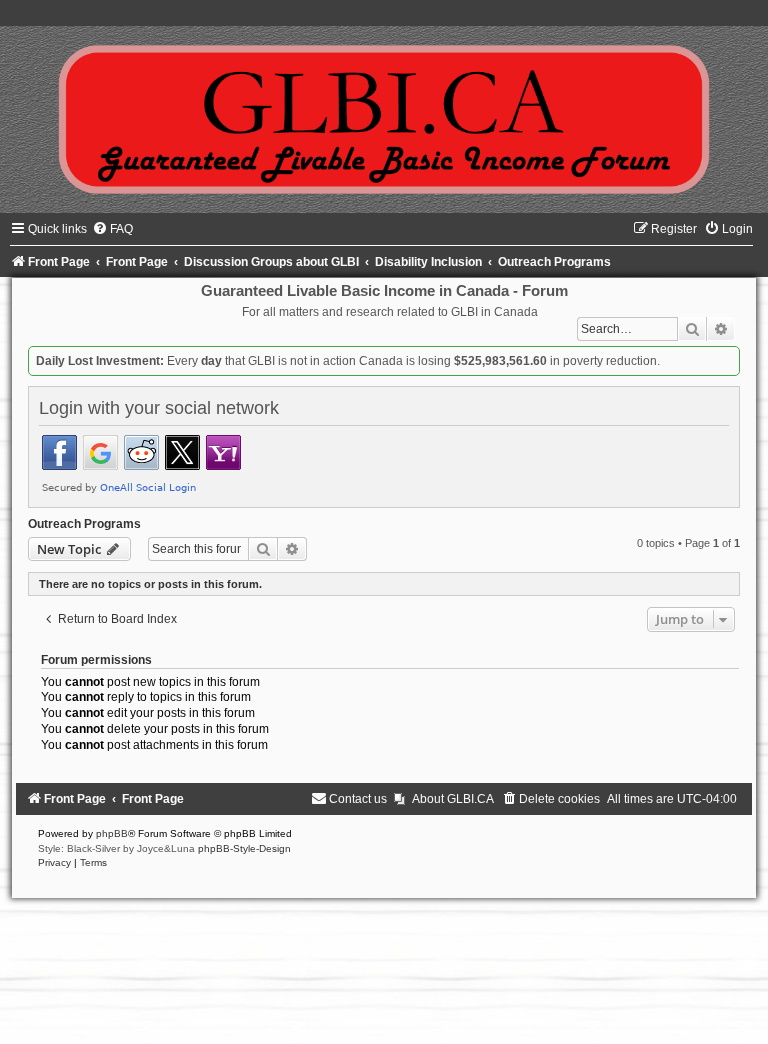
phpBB (112, 833)
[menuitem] (112, 229)
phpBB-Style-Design (244, 848)
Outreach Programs (84, 524)
